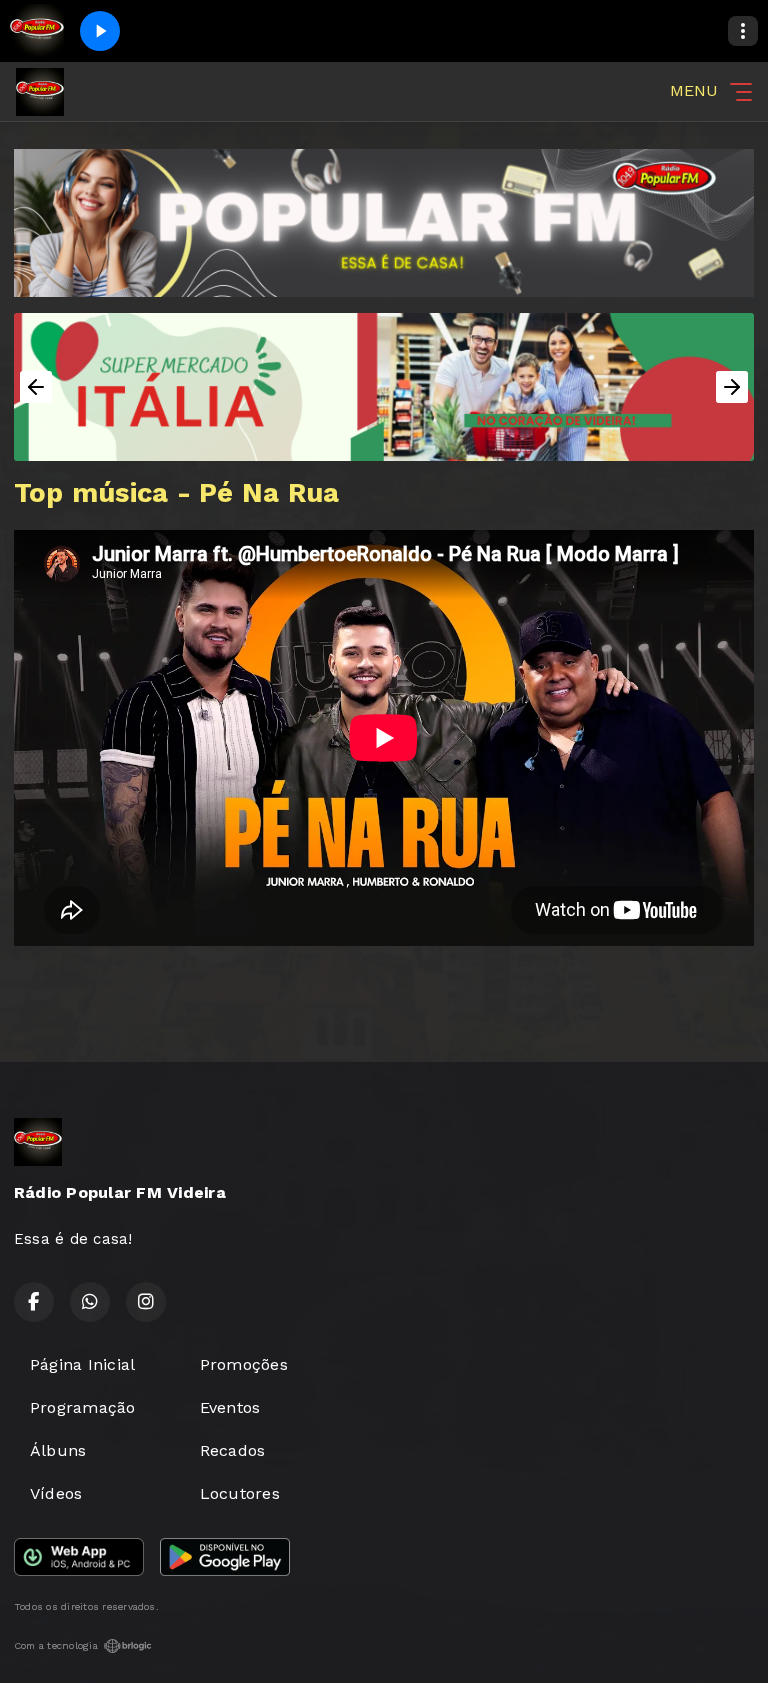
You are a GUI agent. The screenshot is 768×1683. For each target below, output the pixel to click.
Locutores (240, 1493)
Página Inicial (82, 1364)
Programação (83, 1407)
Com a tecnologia (56, 1645)
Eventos (230, 1407)
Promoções (244, 1364)
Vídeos (56, 1493)
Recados (233, 1450)
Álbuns (58, 1450)
